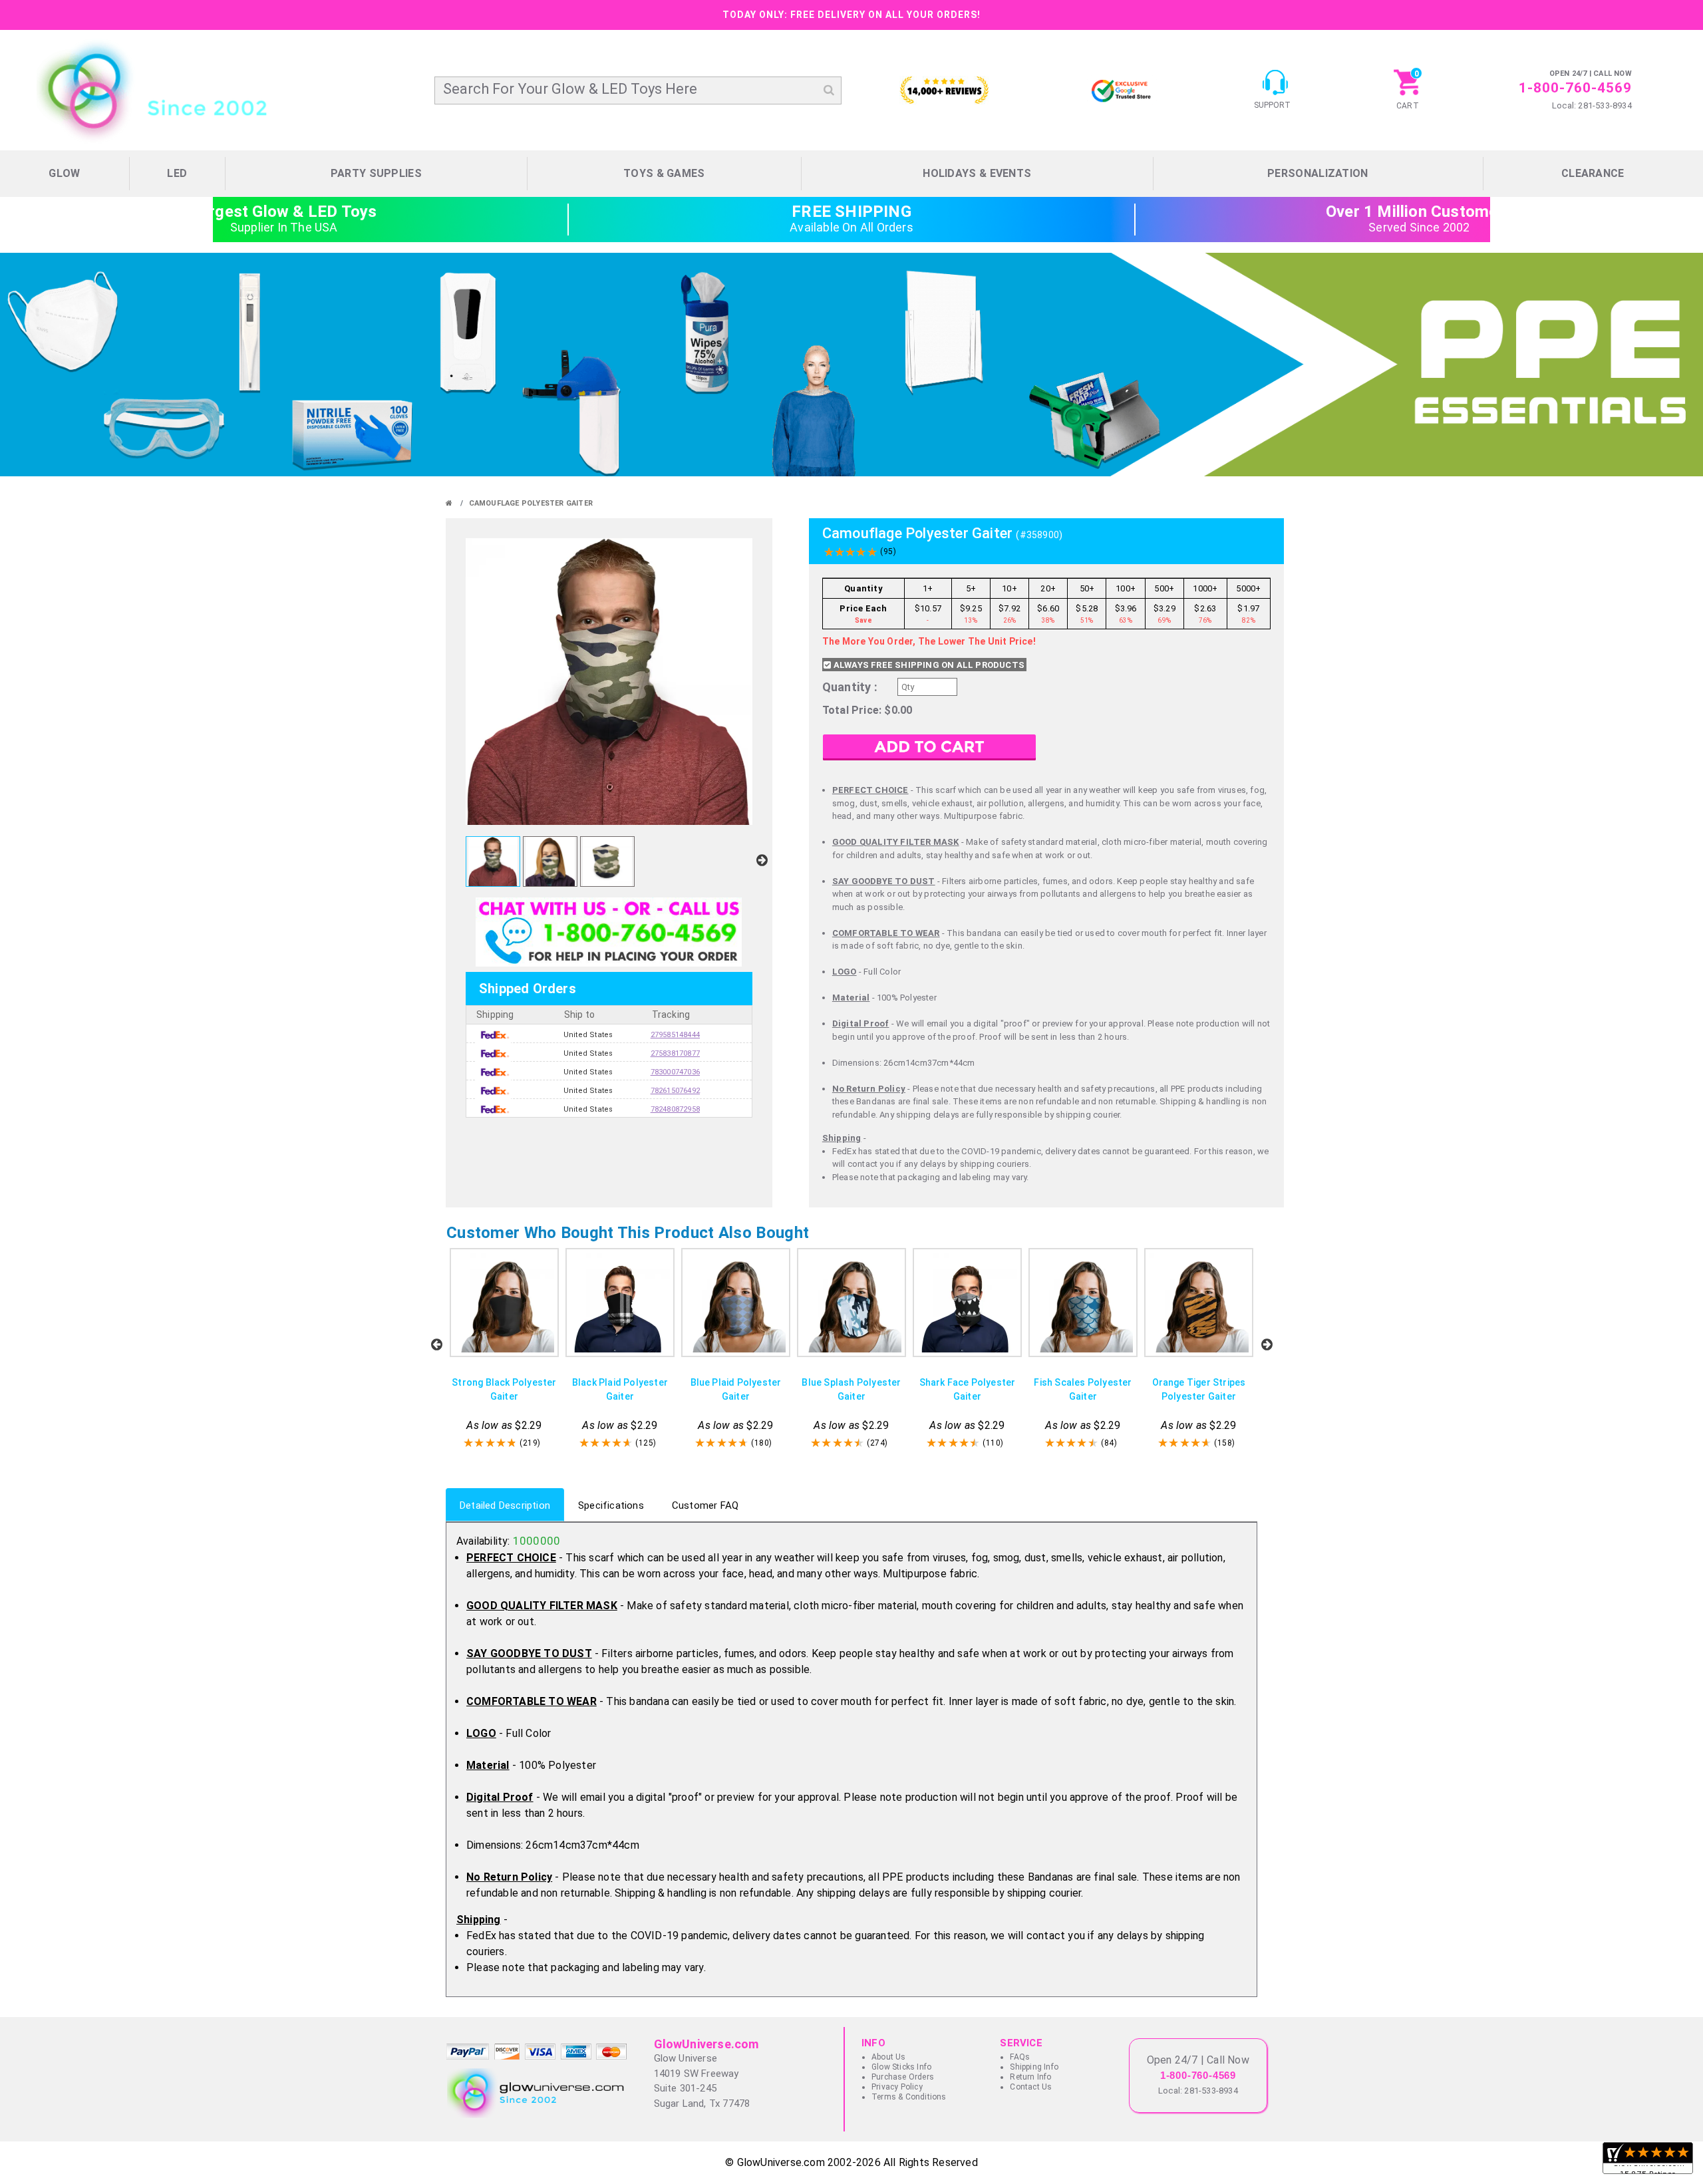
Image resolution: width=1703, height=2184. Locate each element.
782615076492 (675, 1072)
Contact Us (1031, 2087)
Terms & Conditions (909, 2097)
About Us (889, 2057)
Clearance (1593, 173)
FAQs (1020, 2057)
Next (1267, 1344)
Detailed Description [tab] (505, 1505)
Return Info (1030, 2077)
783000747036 (675, 1053)
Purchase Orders (903, 2077)
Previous (436, 1344)
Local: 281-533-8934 (1592, 105)
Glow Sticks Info (901, 2067)
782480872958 (675, 1091)
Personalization (1318, 173)
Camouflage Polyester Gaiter (531, 503)
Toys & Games (664, 173)
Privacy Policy (897, 2087)
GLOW (64, 173)
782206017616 (675, 1109)
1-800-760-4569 (1575, 88)
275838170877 (675, 1035)
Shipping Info (1034, 2067)
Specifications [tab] (611, 1505)
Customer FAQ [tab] (705, 1505)
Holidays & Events (977, 173)
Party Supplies (376, 173)
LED (177, 173)
